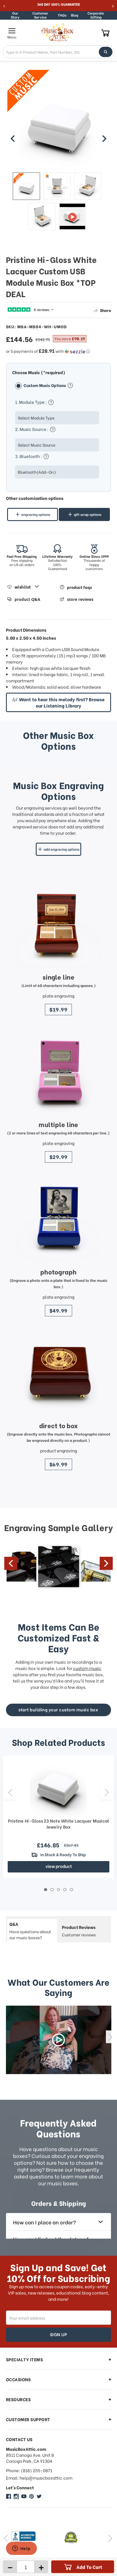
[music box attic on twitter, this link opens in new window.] (39, 2496)
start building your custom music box (58, 1709)
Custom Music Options (45, 385)
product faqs (80, 587)
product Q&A (27, 599)
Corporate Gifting (96, 15)
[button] (59, 351)
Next (106, 1563)
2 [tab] (52, 1890)
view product (59, 1866)
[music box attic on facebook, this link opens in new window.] (9, 2496)
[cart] (105, 33)
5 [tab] (71, 1890)
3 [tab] (59, 1890)
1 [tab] (46, 1890)
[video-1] (59, 2040)
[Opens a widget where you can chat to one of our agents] (21, 2549)
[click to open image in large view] (59, 121)
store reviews (80, 599)
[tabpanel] (58, 1817)
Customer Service (40, 15)
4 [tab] (65, 1890)
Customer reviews (79, 1931)
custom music (87, 1668)
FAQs (62, 15)
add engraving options (62, 849)
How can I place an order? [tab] (44, 2222)
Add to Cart (89, 2567)
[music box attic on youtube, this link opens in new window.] (24, 2496)
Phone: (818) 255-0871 (29, 2470)
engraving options (36, 514)
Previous (11, 1563)
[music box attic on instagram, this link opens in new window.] (16, 2496)
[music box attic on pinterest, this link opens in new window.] (32, 2496)
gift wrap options (88, 514)
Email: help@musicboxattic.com (39, 2478)
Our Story (15, 15)
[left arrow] (13, 139)
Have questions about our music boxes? (30, 1931)
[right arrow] (104, 139)
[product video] (72, 216)
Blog (75, 15)
